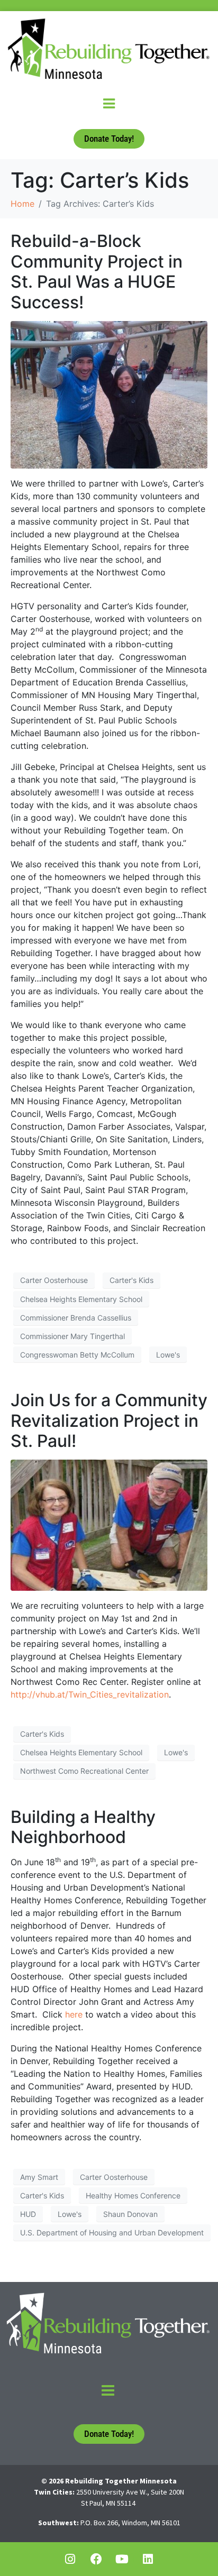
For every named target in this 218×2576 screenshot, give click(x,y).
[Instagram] (70, 2559)
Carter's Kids (131, 1280)
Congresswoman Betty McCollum (77, 1355)
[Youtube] (122, 2559)
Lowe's (168, 1355)
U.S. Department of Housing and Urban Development (112, 2233)
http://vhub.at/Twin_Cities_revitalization (90, 1694)
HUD (28, 2214)
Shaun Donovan (130, 2214)
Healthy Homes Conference (133, 2195)
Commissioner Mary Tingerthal (72, 1336)
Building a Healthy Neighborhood (83, 1827)
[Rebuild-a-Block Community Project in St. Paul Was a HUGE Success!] (109, 394)
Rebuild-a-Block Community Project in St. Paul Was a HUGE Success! (97, 271)
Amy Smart (39, 2177)
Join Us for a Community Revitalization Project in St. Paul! (109, 1420)
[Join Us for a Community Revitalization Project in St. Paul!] (109, 1524)
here (74, 2014)
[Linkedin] (148, 2559)
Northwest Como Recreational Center (84, 1771)
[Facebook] (96, 2559)
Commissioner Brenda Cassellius (76, 1318)
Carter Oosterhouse (54, 1280)
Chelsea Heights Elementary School (81, 1299)
